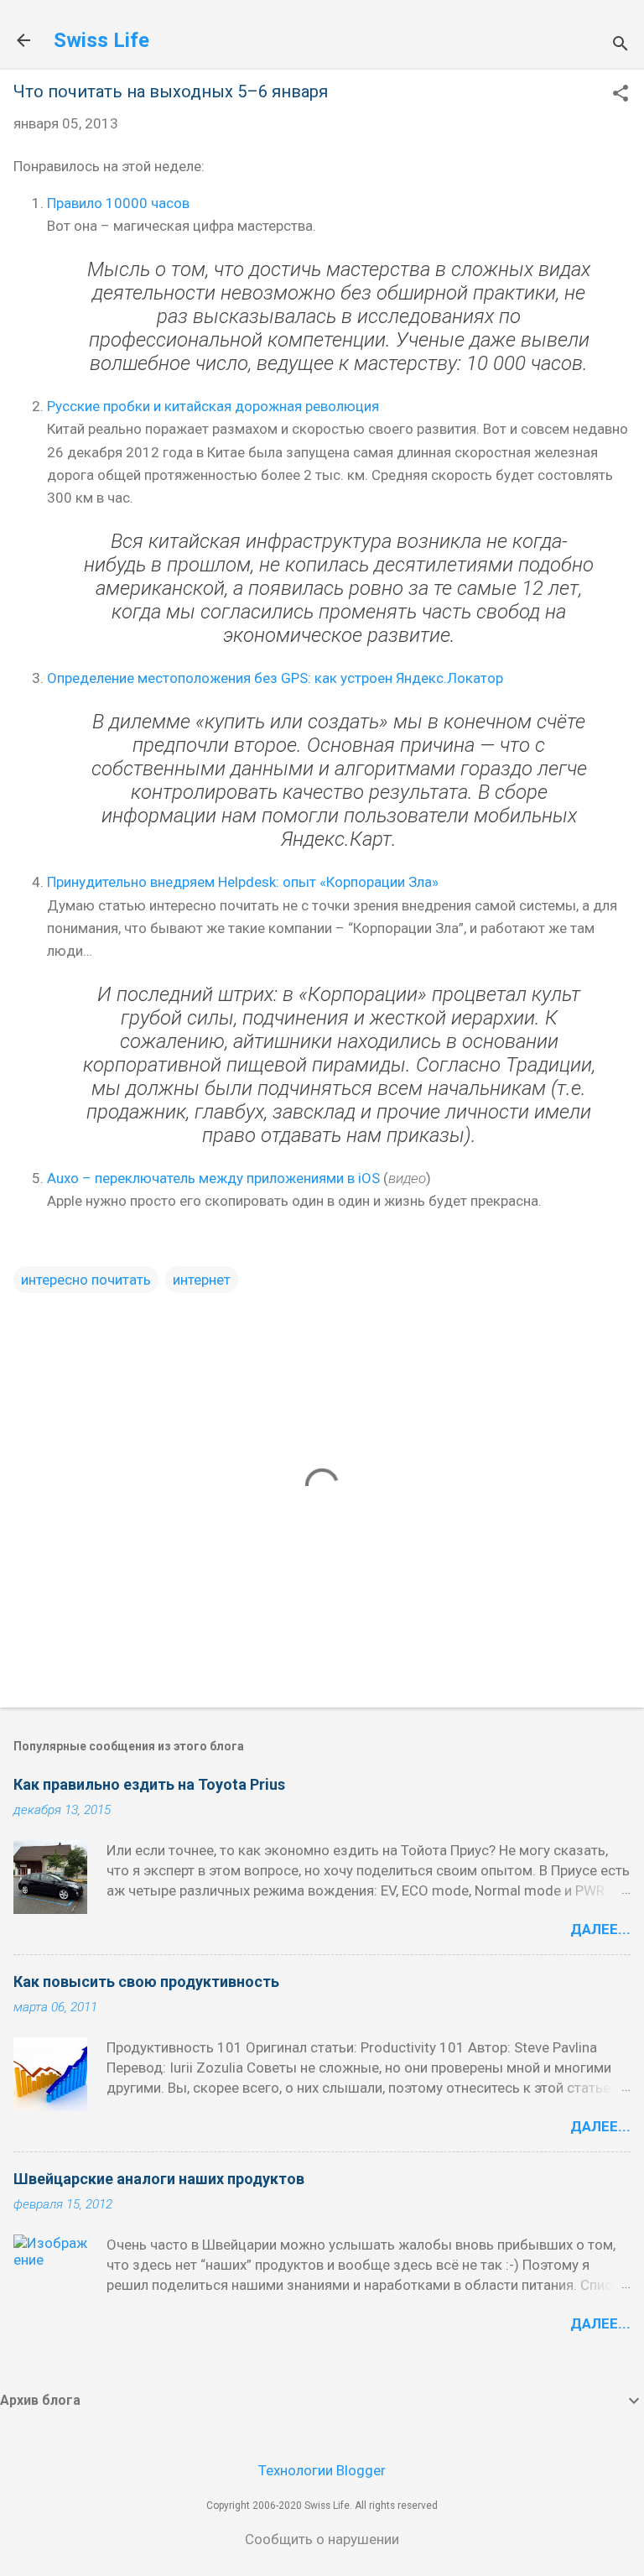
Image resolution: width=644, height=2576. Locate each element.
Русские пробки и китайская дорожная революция (213, 406)
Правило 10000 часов (118, 203)
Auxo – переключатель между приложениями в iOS (213, 1178)
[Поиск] (621, 46)
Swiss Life (101, 40)
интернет (202, 1280)
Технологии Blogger (322, 2470)
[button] (621, 95)
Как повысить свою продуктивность (146, 1982)
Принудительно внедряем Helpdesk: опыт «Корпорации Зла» (243, 882)
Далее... (600, 1929)
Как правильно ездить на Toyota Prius (149, 1784)
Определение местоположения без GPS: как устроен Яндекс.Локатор (275, 678)
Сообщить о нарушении (322, 2539)
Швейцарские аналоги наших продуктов (159, 2179)
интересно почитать (86, 1280)
